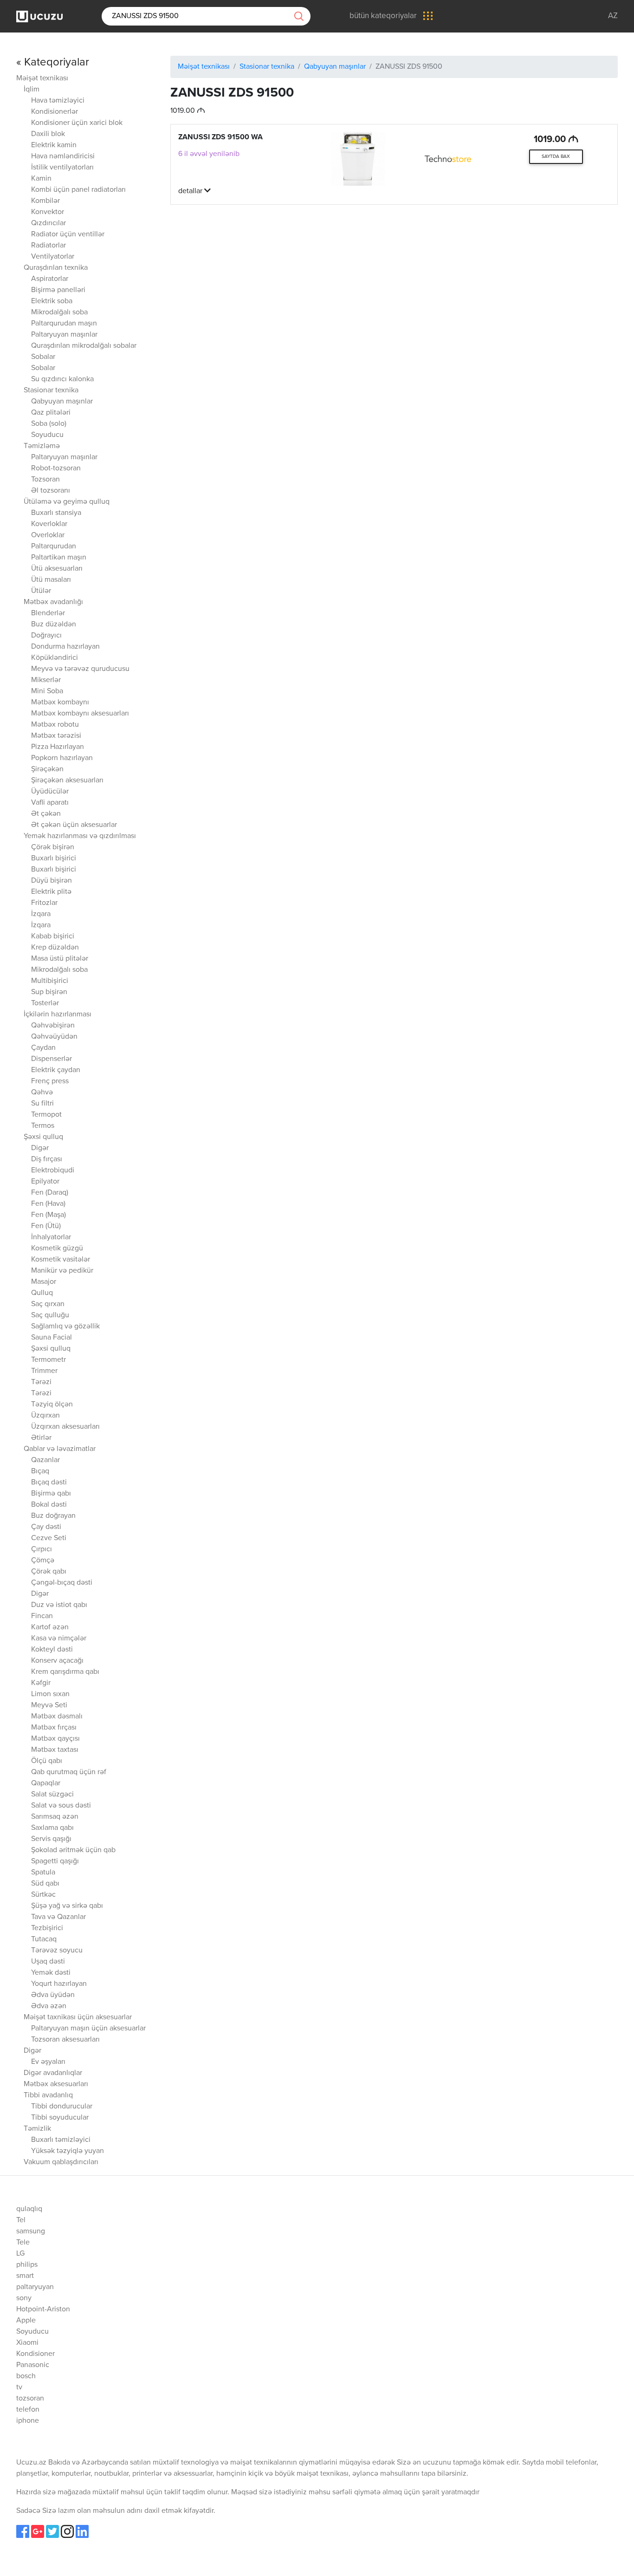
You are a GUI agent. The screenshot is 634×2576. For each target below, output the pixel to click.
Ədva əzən (49, 2006)
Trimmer (44, 1371)
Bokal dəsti (49, 1505)
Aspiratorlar (50, 279)
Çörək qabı (49, 1572)
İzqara (41, 914)
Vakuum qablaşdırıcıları (61, 2162)
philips (27, 2265)
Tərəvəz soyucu (57, 1951)
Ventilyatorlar (53, 257)
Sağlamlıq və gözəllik (65, 1327)
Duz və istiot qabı (59, 1605)
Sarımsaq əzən (55, 1817)
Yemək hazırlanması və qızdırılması (80, 836)
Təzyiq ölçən (52, 1405)
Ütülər (41, 591)
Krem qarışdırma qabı (65, 1672)
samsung (31, 2231)
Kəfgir (41, 1683)
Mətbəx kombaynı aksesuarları (80, 714)
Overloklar (48, 535)
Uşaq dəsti (48, 1962)
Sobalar (43, 357)
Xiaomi (27, 2343)
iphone (28, 2421)
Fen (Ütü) (46, 1226)
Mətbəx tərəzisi (56, 736)
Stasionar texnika (51, 390)
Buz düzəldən (54, 624)
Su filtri (42, 1104)
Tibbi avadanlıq (48, 2095)
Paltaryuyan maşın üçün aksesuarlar (88, 2029)
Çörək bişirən (53, 847)
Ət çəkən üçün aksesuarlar (74, 825)
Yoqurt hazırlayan (59, 1984)
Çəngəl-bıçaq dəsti (62, 1583)
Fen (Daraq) (50, 1193)
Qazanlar (45, 1460)
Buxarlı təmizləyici (61, 2140)
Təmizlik (37, 2129)
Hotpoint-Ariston (43, 2309)
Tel (21, 2220)
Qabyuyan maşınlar (62, 402)
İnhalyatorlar (51, 1237)
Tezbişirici (47, 1928)
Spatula (43, 1873)
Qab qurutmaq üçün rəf (69, 1772)
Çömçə (43, 1561)
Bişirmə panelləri (58, 290)
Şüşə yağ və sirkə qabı (67, 1906)
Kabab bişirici (53, 937)
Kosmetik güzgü (57, 1249)
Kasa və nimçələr (59, 1639)
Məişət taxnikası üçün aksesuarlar (78, 2017)
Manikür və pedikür (62, 1271)
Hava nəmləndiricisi (63, 156)
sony (24, 2298)
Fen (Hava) (48, 1204)
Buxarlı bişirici (54, 859)
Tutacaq (44, 1939)
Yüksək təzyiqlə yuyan (68, 2151)
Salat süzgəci (52, 1795)
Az (613, 16)
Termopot (46, 1115)
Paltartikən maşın (59, 558)
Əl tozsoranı (51, 491)
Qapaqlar (46, 1783)
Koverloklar (49, 524)
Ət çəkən (46, 814)
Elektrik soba (52, 301)
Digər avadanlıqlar (53, 2073)
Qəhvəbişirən (53, 1026)
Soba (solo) (49, 424)
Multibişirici (50, 981)
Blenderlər (48, 613)
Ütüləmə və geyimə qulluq (67, 502)
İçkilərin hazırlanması (58, 1015)
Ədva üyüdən (53, 1995)
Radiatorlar (49, 246)
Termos (43, 1126)
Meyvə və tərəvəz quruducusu (80, 669)
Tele (23, 2243)
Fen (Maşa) (49, 1215)
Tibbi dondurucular (62, 2107)
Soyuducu (47, 435)
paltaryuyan (35, 2287)
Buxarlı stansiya (56, 513)
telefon (28, 2410)
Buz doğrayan (53, 1516)
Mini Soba (47, 691)
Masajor (44, 1282)
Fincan (42, 1616)
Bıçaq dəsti (49, 1483)
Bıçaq (40, 1471)
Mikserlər (46, 680)
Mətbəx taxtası (55, 1750)
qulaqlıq (29, 2209)
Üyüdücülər (50, 792)
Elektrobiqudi (53, 1171)
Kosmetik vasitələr (61, 1260)
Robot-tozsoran (56, 468)
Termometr (49, 1360)
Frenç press (50, 1081)
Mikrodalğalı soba (59, 312)
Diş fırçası (47, 1159)
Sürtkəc (43, 1895)
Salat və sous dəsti (61, 1806)
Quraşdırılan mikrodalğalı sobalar (84, 346)
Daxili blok (48, 134)
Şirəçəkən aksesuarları (67, 781)
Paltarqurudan (54, 546)
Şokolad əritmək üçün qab (73, 1850)
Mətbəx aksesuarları (56, 2084)
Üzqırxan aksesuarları (65, 1427)
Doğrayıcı (46, 636)
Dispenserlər (52, 1059)
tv (19, 2387)
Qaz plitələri (51, 413)
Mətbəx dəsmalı (57, 1717)
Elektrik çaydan (56, 1070)
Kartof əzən (50, 1627)
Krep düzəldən (55, 948)
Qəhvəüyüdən (54, 1037)
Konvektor (48, 212)
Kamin (41, 179)
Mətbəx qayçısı (55, 1739)
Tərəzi (41, 1382)
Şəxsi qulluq (43, 1137)
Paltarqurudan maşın (64, 324)
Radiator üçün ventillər (68, 234)
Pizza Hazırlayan (58, 747)
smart (25, 2276)
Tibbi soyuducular (60, 2118)
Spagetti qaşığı (55, 1861)
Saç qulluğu (50, 1315)
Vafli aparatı (50, 803)
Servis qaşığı (51, 1839)
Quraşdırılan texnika (56, 268)
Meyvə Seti (49, 1705)
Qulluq (42, 1293)
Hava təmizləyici (58, 101)
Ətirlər (41, 1438)
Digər (40, 1148)
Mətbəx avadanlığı (53, 602)
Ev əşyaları (48, 2062)
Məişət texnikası (42, 78)
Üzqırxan (45, 1416)
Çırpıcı (42, 1549)
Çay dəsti (46, 1527)
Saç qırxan (48, 1304)
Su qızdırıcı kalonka (62, 379)
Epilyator (45, 1182)
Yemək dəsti (51, 1973)
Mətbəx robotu (55, 725)
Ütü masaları (51, 580)
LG (20, 2254)
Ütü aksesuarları (57, 569)
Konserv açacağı (57, 1661)
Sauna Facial (52, 1338)
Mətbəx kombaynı (60, 703)
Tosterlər (45, 1003)
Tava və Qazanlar (58, 1917)
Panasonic (33, 2365)
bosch (26, 2376)
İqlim (32, 90)
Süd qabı (45, 1884)
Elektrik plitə (51, 892)
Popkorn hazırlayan (62, 758)
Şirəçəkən (47, 769)
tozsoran (30, 2399)
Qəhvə (42, 1093)
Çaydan (43, 1048)
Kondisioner (36, 2354)
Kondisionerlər (55, 112)
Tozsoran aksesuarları (65, 2040)
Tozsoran (45, 480)
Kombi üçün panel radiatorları (78, 190)
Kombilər (45, 201)
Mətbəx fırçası (54, 1728)
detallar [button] (191, 191)
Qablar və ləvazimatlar (60, 1449)
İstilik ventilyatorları (62, 168)
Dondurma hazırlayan (65, 647)
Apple (26, 2321)
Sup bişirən (49, 992)
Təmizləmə (42, 446)
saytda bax (556, 156)
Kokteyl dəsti (52, 1650)
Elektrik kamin (54, 145)
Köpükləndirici (55, 658)
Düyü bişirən (52, 881)
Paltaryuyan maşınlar (64, 335)
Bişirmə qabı (51, 1494)
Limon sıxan (50, 1694)
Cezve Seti (49, 1538)
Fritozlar (44, 903)
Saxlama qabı (52, 1828)
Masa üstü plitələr (60, 959)
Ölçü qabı (47, 1761)
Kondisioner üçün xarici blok (77, 123)
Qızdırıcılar (49, 223)
